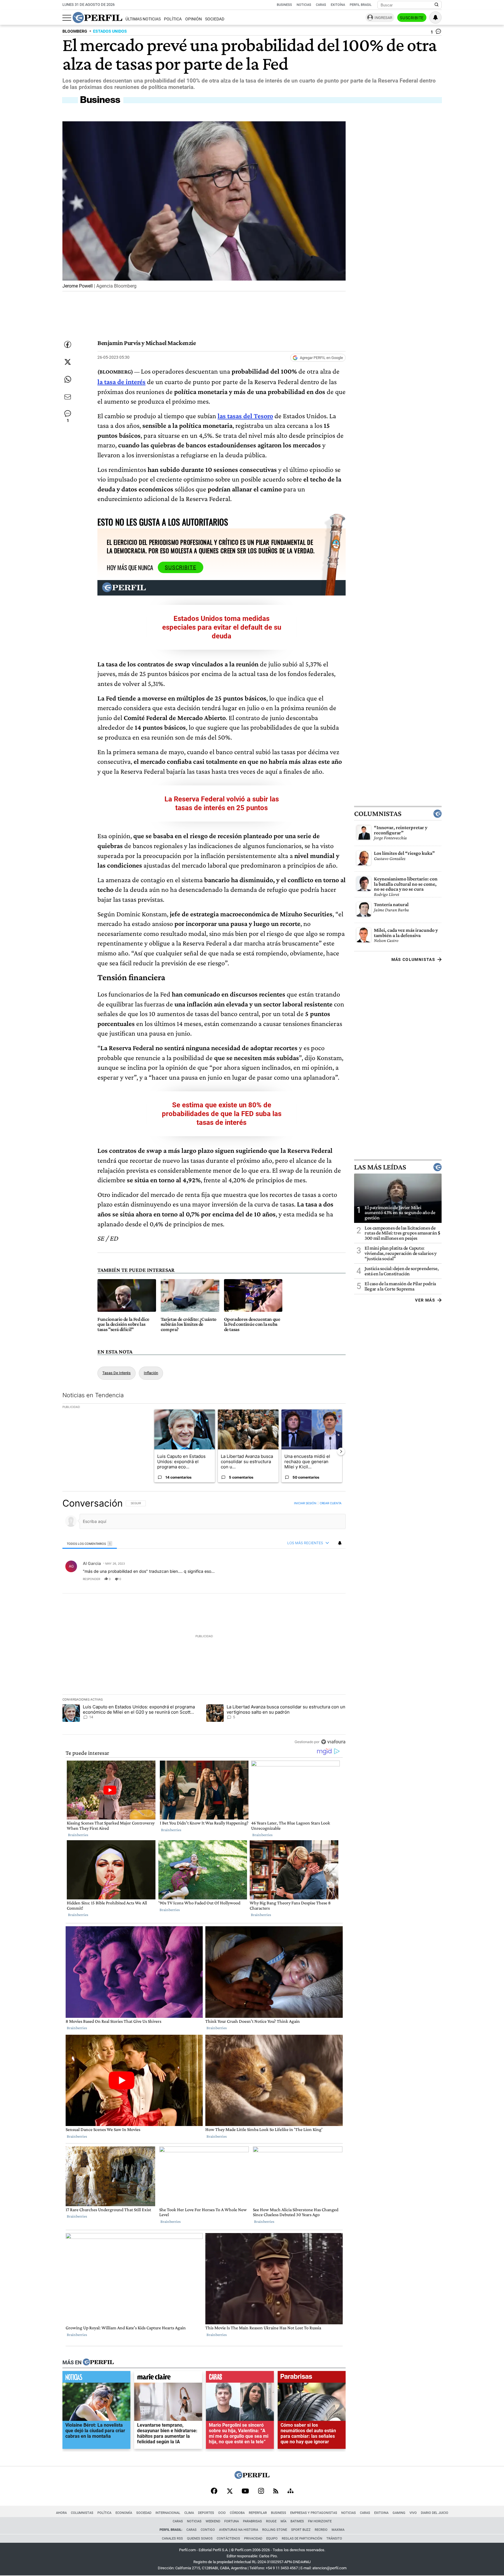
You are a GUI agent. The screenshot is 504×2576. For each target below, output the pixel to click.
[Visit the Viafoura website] (333, 1741)
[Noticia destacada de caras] (240, 2378)
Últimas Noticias (143, 19)
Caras (321, 5)
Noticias (304, 5)
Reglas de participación (302, 2539)
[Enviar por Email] (68, 397)
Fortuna (232, 2521)
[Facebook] (214, 2491)
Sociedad (215, 19)
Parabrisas (252, 2521)
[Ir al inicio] (97, 17)
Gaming (399, 2513)
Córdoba (237, 2513)
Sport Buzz (301, 2530)
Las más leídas (380, 1167)
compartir (310, 1579)
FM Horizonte (320, 2521)
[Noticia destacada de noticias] (96, 2378)
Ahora (61, 2513)
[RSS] (276, 2492)
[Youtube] (245, 2492)
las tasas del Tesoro (245, 416)
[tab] (90, 1543)
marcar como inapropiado (331, 1582)
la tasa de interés (121, 382)
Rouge (271, 2521)
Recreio (321, 2530)
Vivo (413, 2513)
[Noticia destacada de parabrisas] (312, 2378)
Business (284, 5)
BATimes (297, 2521)
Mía (283, 2521)
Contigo (208, 2530)
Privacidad (253, 2539)
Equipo (272, 2539)
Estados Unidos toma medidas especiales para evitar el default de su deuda (222, 627)
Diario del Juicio (435, 2513)
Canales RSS (172, 2539)
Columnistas (378, 814)
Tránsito (334, 2539)
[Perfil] (98, 2362)
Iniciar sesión (305, 1503)
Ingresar (383, 18)
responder (91, 1579)
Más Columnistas (413, 959)
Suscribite (412, 18)
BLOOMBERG (75, 31)
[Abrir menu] (67, 18)
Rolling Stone (275, 2530)
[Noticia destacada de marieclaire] (168, 2378)
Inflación (151, 1373)
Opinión (194, 19)
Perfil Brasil (361, 5)
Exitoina (381, 2513)
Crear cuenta (331, 1503)
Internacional (168, 2513)
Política (173, 19)
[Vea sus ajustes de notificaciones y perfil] (435, 17)
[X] (230, 2491)
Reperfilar (258, 2513)
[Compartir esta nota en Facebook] (68, 344)
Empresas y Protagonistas (314, 2513)
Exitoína (338, 5)
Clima (189, 2513)
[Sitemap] (290, 2491)
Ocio (222, 2513)
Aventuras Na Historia (239, 2530)
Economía (124, 2513)
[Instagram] (261, 2491)
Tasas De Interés (117, 1373)
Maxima (338, 2530)
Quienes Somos (200, 2539)
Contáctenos (228, 2539)
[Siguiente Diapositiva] (341, 1451)
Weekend (213, 2521)
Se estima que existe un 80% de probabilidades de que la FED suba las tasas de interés (222, 1114)
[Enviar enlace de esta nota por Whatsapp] (68, 379)
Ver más (425, 1300)
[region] (204, 1622)
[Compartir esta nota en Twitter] (68, 362)
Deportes (206, 2513)
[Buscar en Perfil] (437, 5)
